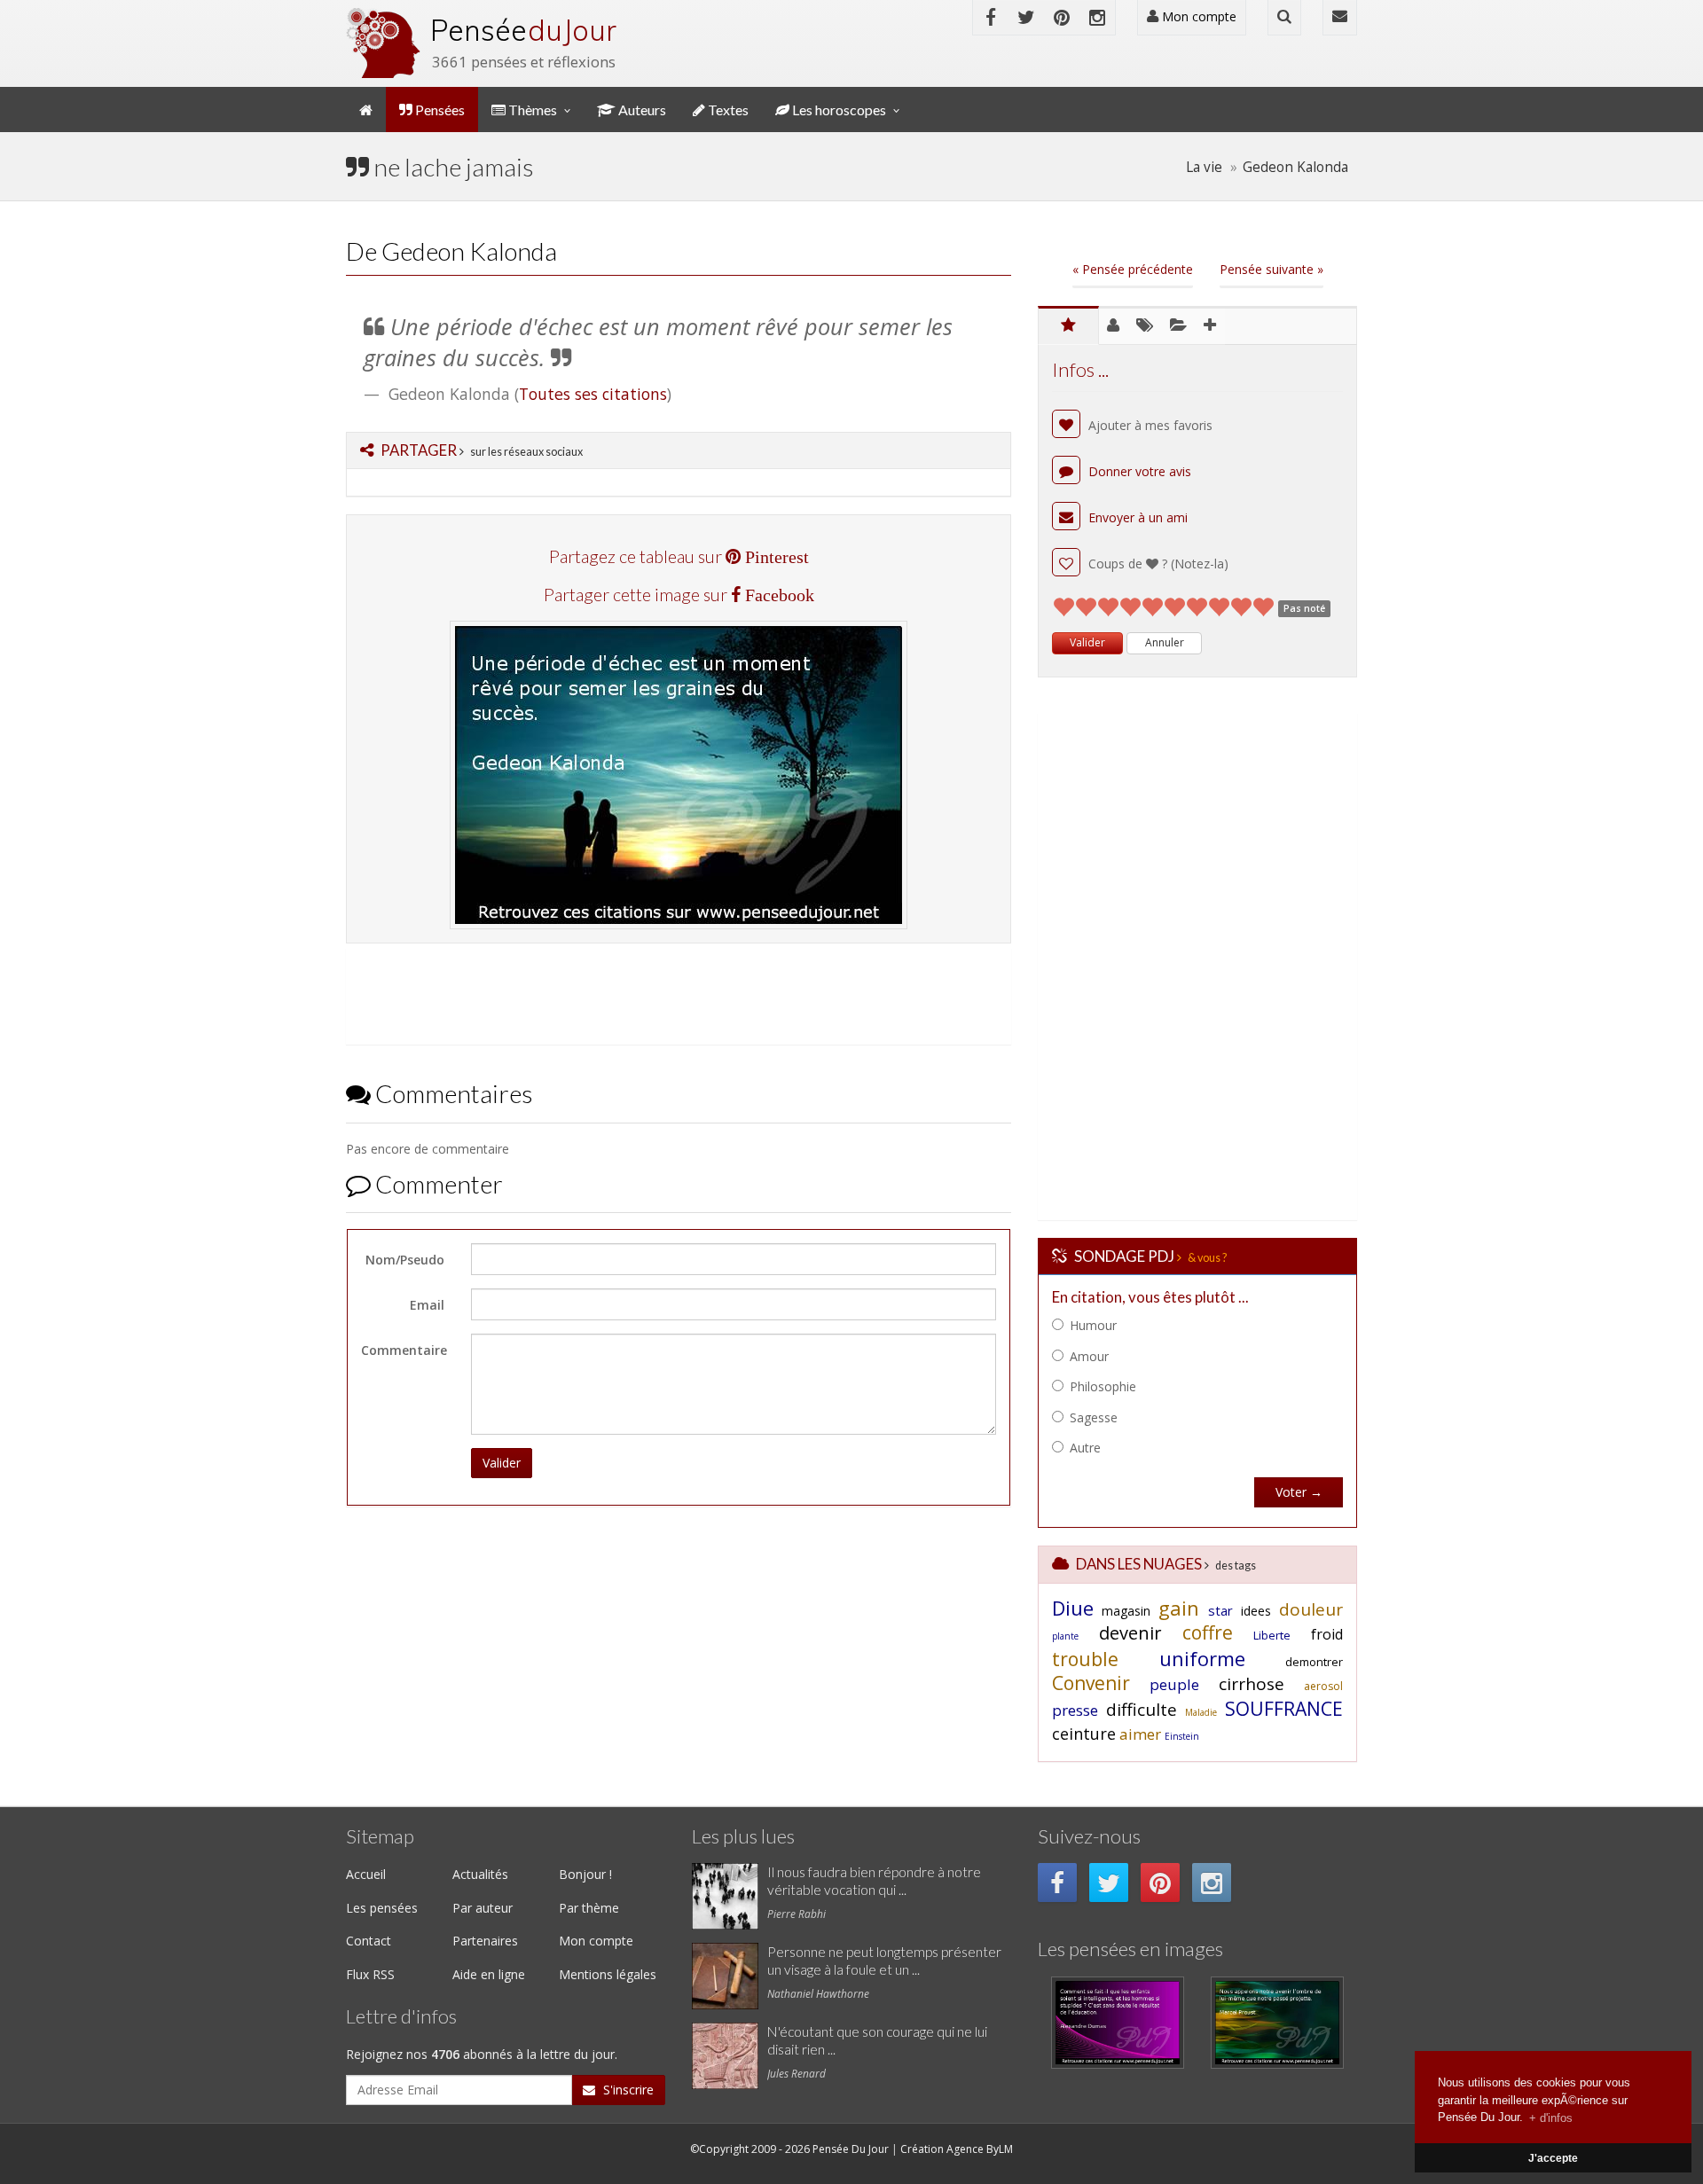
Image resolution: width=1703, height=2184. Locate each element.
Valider (502, 1463)
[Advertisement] (674, 993)
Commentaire (404, 1350)
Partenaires (485, 1941)
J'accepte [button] (1553, 2158)
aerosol (1323, 1686)
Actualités (480, 1874)
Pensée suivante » (1271, 269)
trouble (1085, 1659)
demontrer (1314, 1662)
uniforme (1202, 1658)
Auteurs (641, 110)
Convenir (1091, 1683)
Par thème (589, 1908)
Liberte (1272, 1635)
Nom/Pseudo (405, 1260)
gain (1179, 1608)
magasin (1126, 1611)
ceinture (1084, 1734)
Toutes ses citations (593, 394)
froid (1327, 1634)
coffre (1208, 1632)
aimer (1140, 1734)
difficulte (1142, 1710)
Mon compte (1197, 16)
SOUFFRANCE (1284, 1709)
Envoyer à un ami (1136, 517)
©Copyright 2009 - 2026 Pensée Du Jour (789, 2149)
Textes (727, 110)
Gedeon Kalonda (1295, 167)
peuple (1174, 1684)
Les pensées (382, 1908)
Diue (1073, 1608)
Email (427, 1305)
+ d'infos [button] (1551, 2117)
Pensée (523, 30)
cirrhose (1252, 1684)
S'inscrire (627, 2090)
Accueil (366, 1874)
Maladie (1201, 1712)
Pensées (439, 110)
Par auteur (483, 1908)
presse (1075, 1710)
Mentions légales (608, 1974)
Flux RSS (370, 1974)
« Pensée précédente (1133, 269)
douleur (1311, 1609)
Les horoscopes (838, 110)
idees (1256, 1611)
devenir (1130, 1633)
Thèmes (531, 110)
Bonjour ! (585, 1874)
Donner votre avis (1138, 471)
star (1220, 1610)
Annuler (1165, 642)
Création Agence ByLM (957, 2149)
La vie (1204, 167)
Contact (369, 1941)
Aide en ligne (489, 1974)
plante (1065, 1636)
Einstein (1182, 1736)
